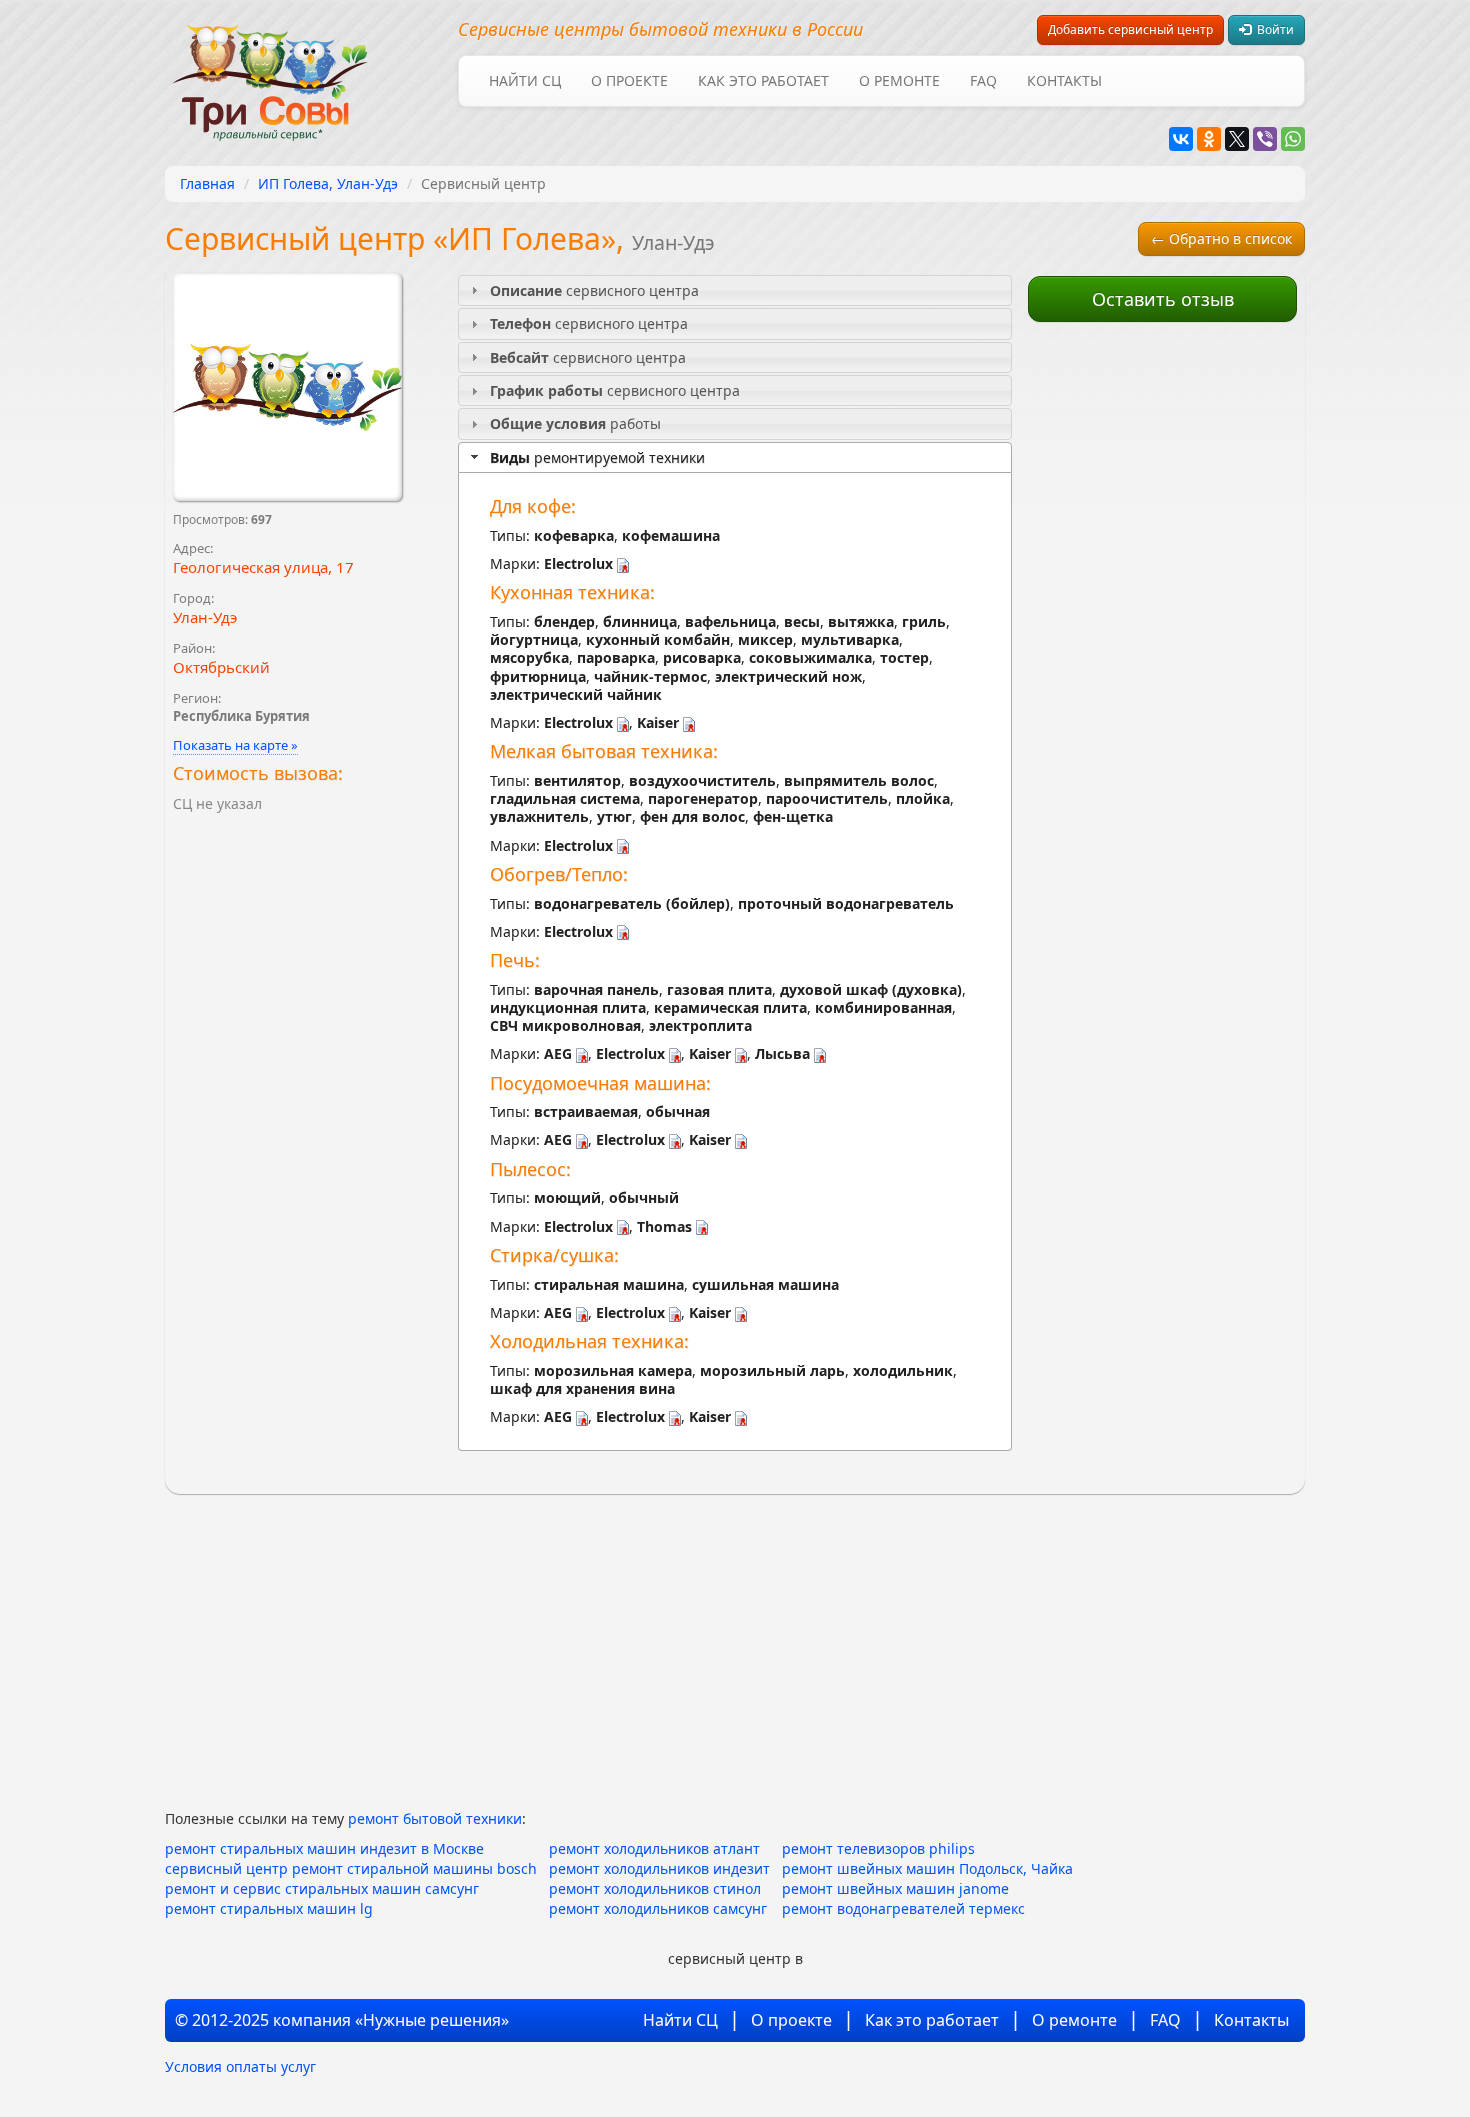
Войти (1272, 29)
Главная (207, 183)
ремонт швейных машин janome (895, 1888)
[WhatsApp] (1293, 139)
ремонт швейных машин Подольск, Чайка (927, 1868)
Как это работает (763, 80)
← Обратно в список (1221, 238)
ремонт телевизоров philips (878, 1848)
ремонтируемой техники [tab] (597, 457)
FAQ (983, 80)
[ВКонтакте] (1181, 139)
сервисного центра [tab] (594, 290)
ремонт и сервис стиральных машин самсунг (322, 1888)
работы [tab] (575, 423)
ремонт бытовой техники (435, 1818)
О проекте (629, 80)
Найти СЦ (525, 80)
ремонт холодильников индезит (659, 1868)
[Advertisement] (1162, 632)
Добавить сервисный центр (1130, 29)
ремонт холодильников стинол (655, 1888)
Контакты (1064, 80)
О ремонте (899, 80)
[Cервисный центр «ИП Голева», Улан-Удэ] (287, 387)
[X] (1237, 139)
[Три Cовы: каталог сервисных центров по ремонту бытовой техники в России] (270, 70)
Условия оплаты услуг (240, 2066)
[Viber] (1265, 139)
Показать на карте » (235, 745)
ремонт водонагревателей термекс (903, 1908)
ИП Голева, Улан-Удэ (328, 183)
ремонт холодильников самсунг (658, 1908)
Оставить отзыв (1163, 299)
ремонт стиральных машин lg (269, 1908)
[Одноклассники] (1209, 139)
